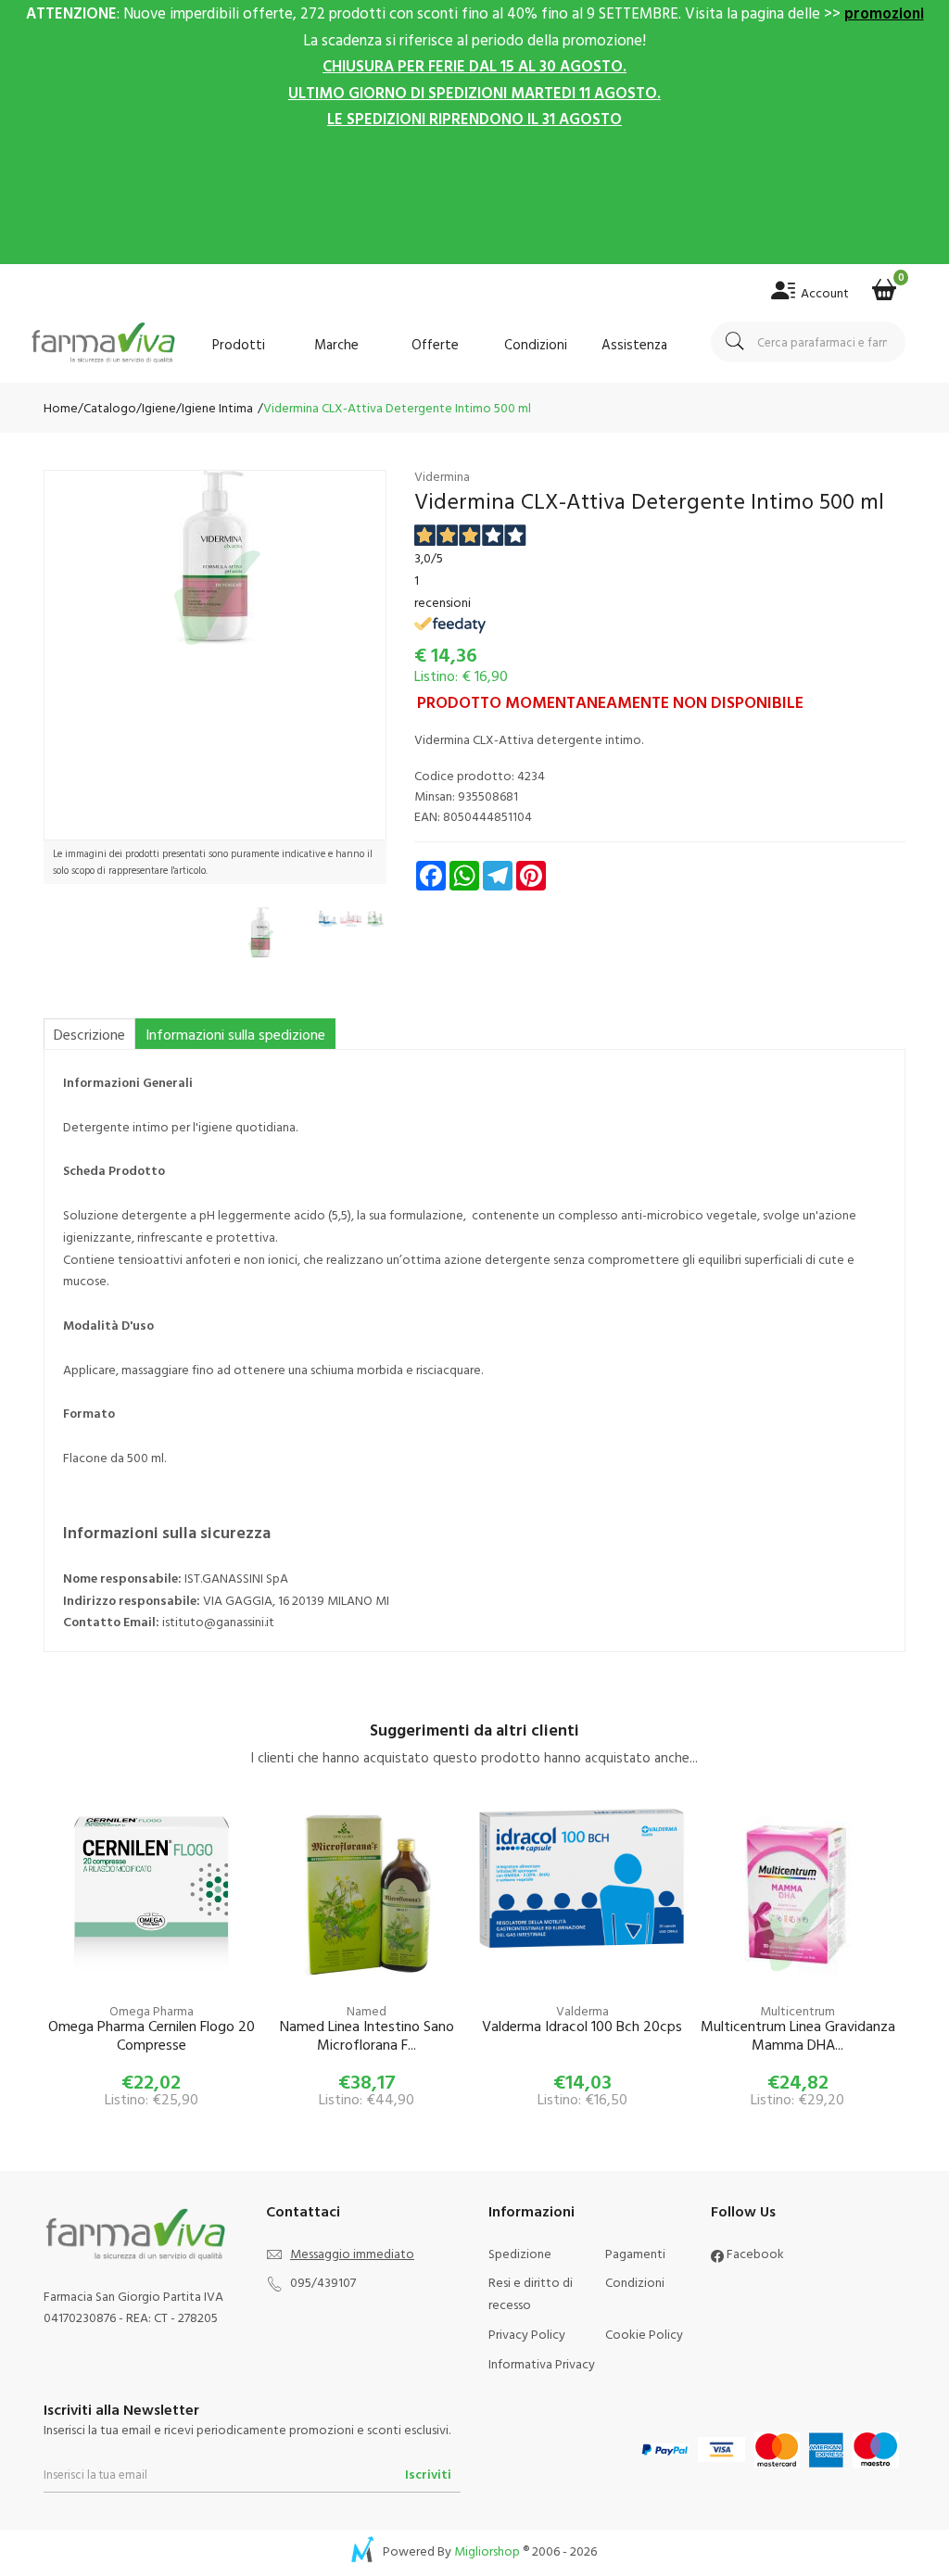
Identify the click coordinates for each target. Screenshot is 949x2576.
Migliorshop (487, 2551)
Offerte (435, 344)
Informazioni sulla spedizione (235, 1034)
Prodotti (239, 344)
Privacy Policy (527, 2334)
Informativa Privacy (542, 2363)
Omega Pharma (152, 2010)
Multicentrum (797, 2010)
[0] (884, 284)
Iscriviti (428, 2474)
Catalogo (110, 407)
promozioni (884, 13)
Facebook (754, 2253)
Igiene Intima (217, 407)
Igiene (159, 407)
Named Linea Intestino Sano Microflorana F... (367, 2036)
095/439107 (323, 2282)
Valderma (582, 2010)
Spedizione (520, 2253)
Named (367, 2010)
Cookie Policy (644, 2334)
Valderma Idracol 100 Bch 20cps (582, 2027)
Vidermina (442, 476)
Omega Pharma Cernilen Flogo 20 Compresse (152, 2036)
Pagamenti (635, 2253)
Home (61, 407)
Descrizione (89, 1034)
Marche (336, 344)
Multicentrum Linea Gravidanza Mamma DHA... (798, 2036)
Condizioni (536, 344)
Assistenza (634, 344)
